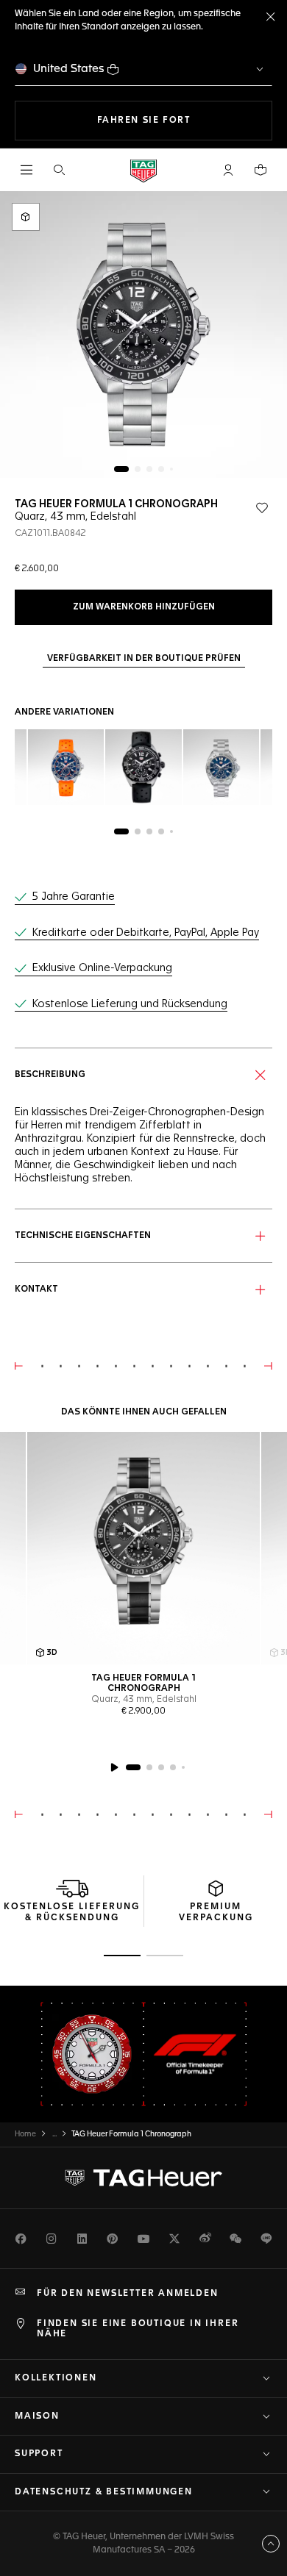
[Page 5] (171, 469)
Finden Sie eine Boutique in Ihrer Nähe (138, 2329)
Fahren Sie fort (185, 120)
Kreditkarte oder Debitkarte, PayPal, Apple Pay (146, 933)
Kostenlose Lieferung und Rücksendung (130, 1004)
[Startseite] (143, 170)
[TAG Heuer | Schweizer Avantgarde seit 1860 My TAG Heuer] (143, 2178)
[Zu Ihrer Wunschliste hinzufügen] (262, 508)
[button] (228, 170)
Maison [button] (37, 2416)
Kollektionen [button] (56, 2378)
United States (69, 69)
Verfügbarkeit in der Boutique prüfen (144, 659)
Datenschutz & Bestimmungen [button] (104, 2492)
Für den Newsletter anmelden (128, 2294)
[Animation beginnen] (114, 1767)
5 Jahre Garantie (74, 897)
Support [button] (39, 2454)
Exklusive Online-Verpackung (102, 968)
